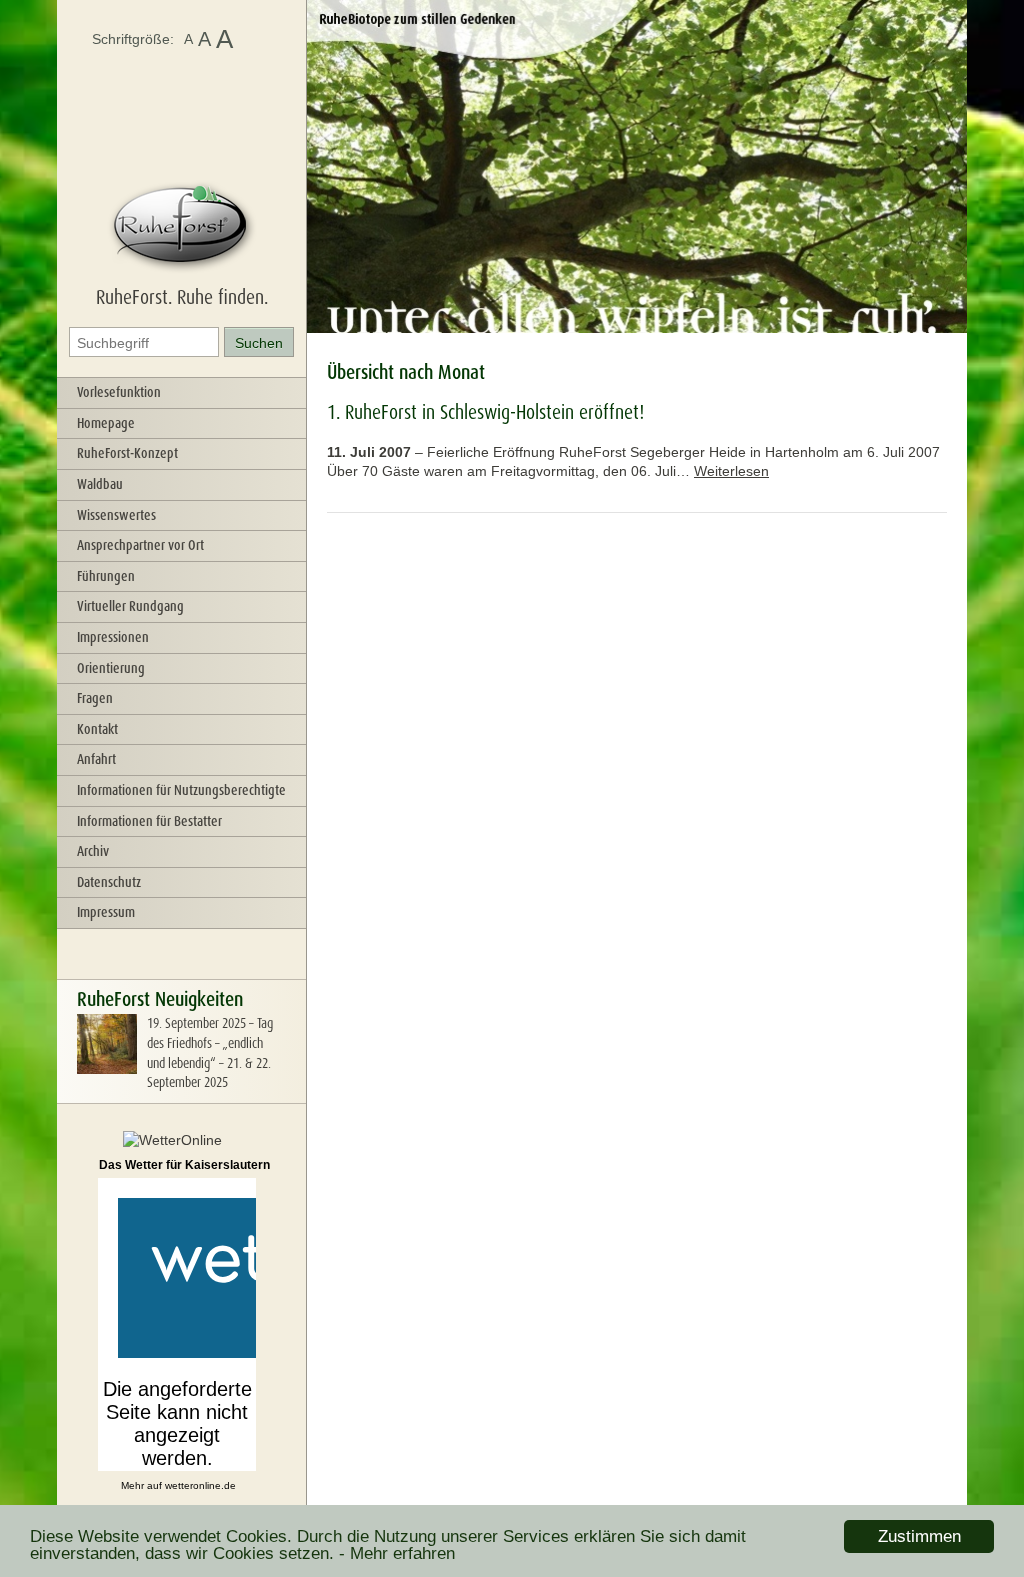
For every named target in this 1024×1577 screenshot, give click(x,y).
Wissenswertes (116, 515)
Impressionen (113, 637)
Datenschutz (109, 882)
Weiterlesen (731, 471)
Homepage (106, 423)
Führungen (106, 576)
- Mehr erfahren (397, 1553)
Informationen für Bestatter (149, 821)
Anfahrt (96, 759)
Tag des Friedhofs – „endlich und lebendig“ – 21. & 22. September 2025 (210, 1052)
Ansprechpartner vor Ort (140, 545)
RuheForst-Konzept (127, 453)
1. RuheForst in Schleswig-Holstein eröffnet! (485, 412)
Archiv (93, 851)
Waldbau (100, 484)
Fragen (95, 698)
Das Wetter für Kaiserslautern (184, 1165)
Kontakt (97, 729)
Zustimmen (919, 1536)
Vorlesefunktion (119, 392)
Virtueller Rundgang (130, 606)
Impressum (106, 912)
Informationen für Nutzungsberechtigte (181, 790)
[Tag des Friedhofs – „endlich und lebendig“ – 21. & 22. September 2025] (107, 1069)
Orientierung (111, 668)
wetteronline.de (200, 1485)
